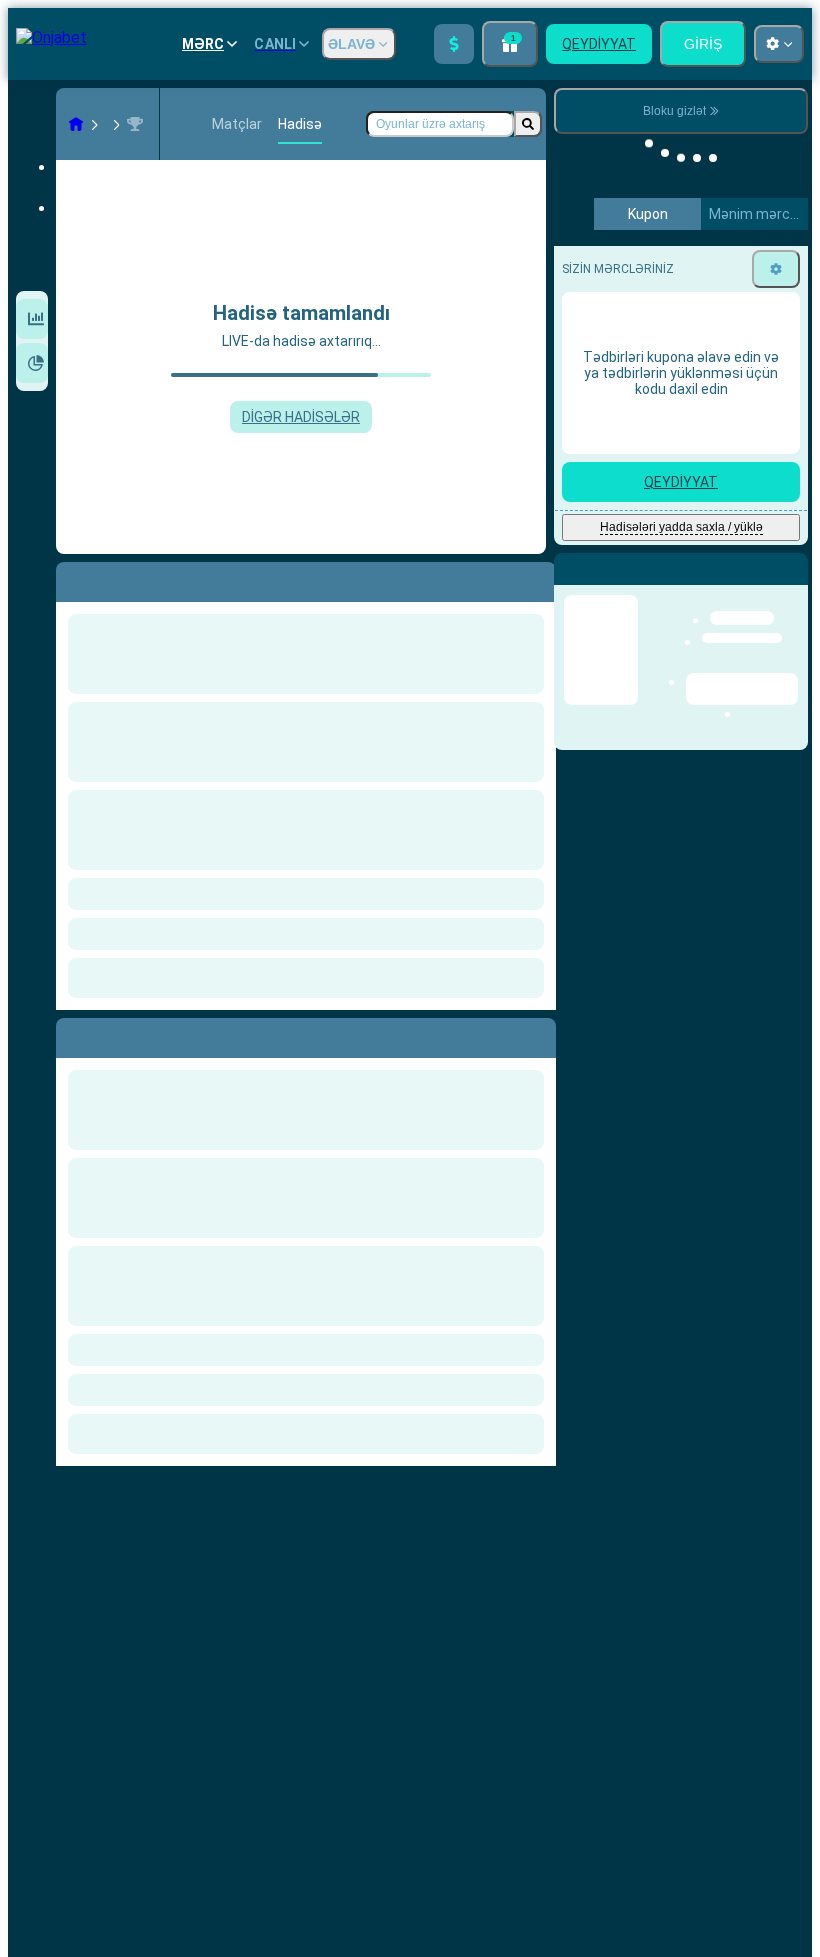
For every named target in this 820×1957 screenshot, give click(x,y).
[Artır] (454, 44)
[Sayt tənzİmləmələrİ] (779, 44)
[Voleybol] (106, 124)
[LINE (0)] (76, 124)
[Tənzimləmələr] (776, 269)
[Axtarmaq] (528, 124)
